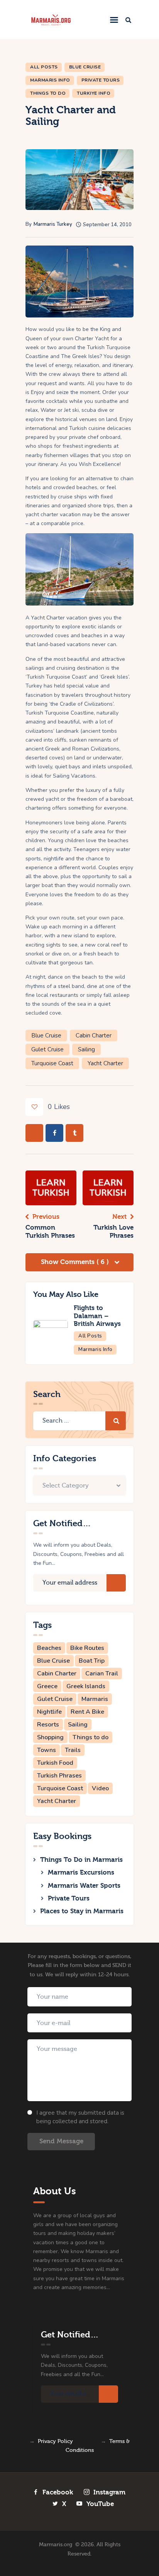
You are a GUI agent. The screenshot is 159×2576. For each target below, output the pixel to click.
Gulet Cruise (47, 1049)
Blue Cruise (85, 67)
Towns (47, 1750)
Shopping (50, 1737)
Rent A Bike (87, 1712)
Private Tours (101, 80)
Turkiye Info (94, 93)
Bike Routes (87, 1648)
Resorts (48, 1725)
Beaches (49, 1648)
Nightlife (49, 1712)
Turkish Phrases (59, 1776)
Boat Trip (92, 1661)
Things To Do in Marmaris (81, 1860)
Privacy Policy (55, 2441)
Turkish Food (55, 1763)
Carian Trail (102, 1674)
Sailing (86, 1049)
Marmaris (95, 1699)
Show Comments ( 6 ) (76, 1262)
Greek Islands (86, 1686)
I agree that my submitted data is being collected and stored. (80, 2117)
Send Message (61, 2141)
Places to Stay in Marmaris (82, 1911)
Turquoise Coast (52, 1063)
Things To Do (48, 93)
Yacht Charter (105, 1063)
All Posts (44, 67)
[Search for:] (79, 1421)
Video (100, 1788)
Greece (47, 1686)
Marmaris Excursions (81, 1872)
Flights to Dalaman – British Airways (97, 1316)
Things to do (90, 1737)
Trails (73, 1750)
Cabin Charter (94, 1036)
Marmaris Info (50, 80)
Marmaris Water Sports (84, 1886)
